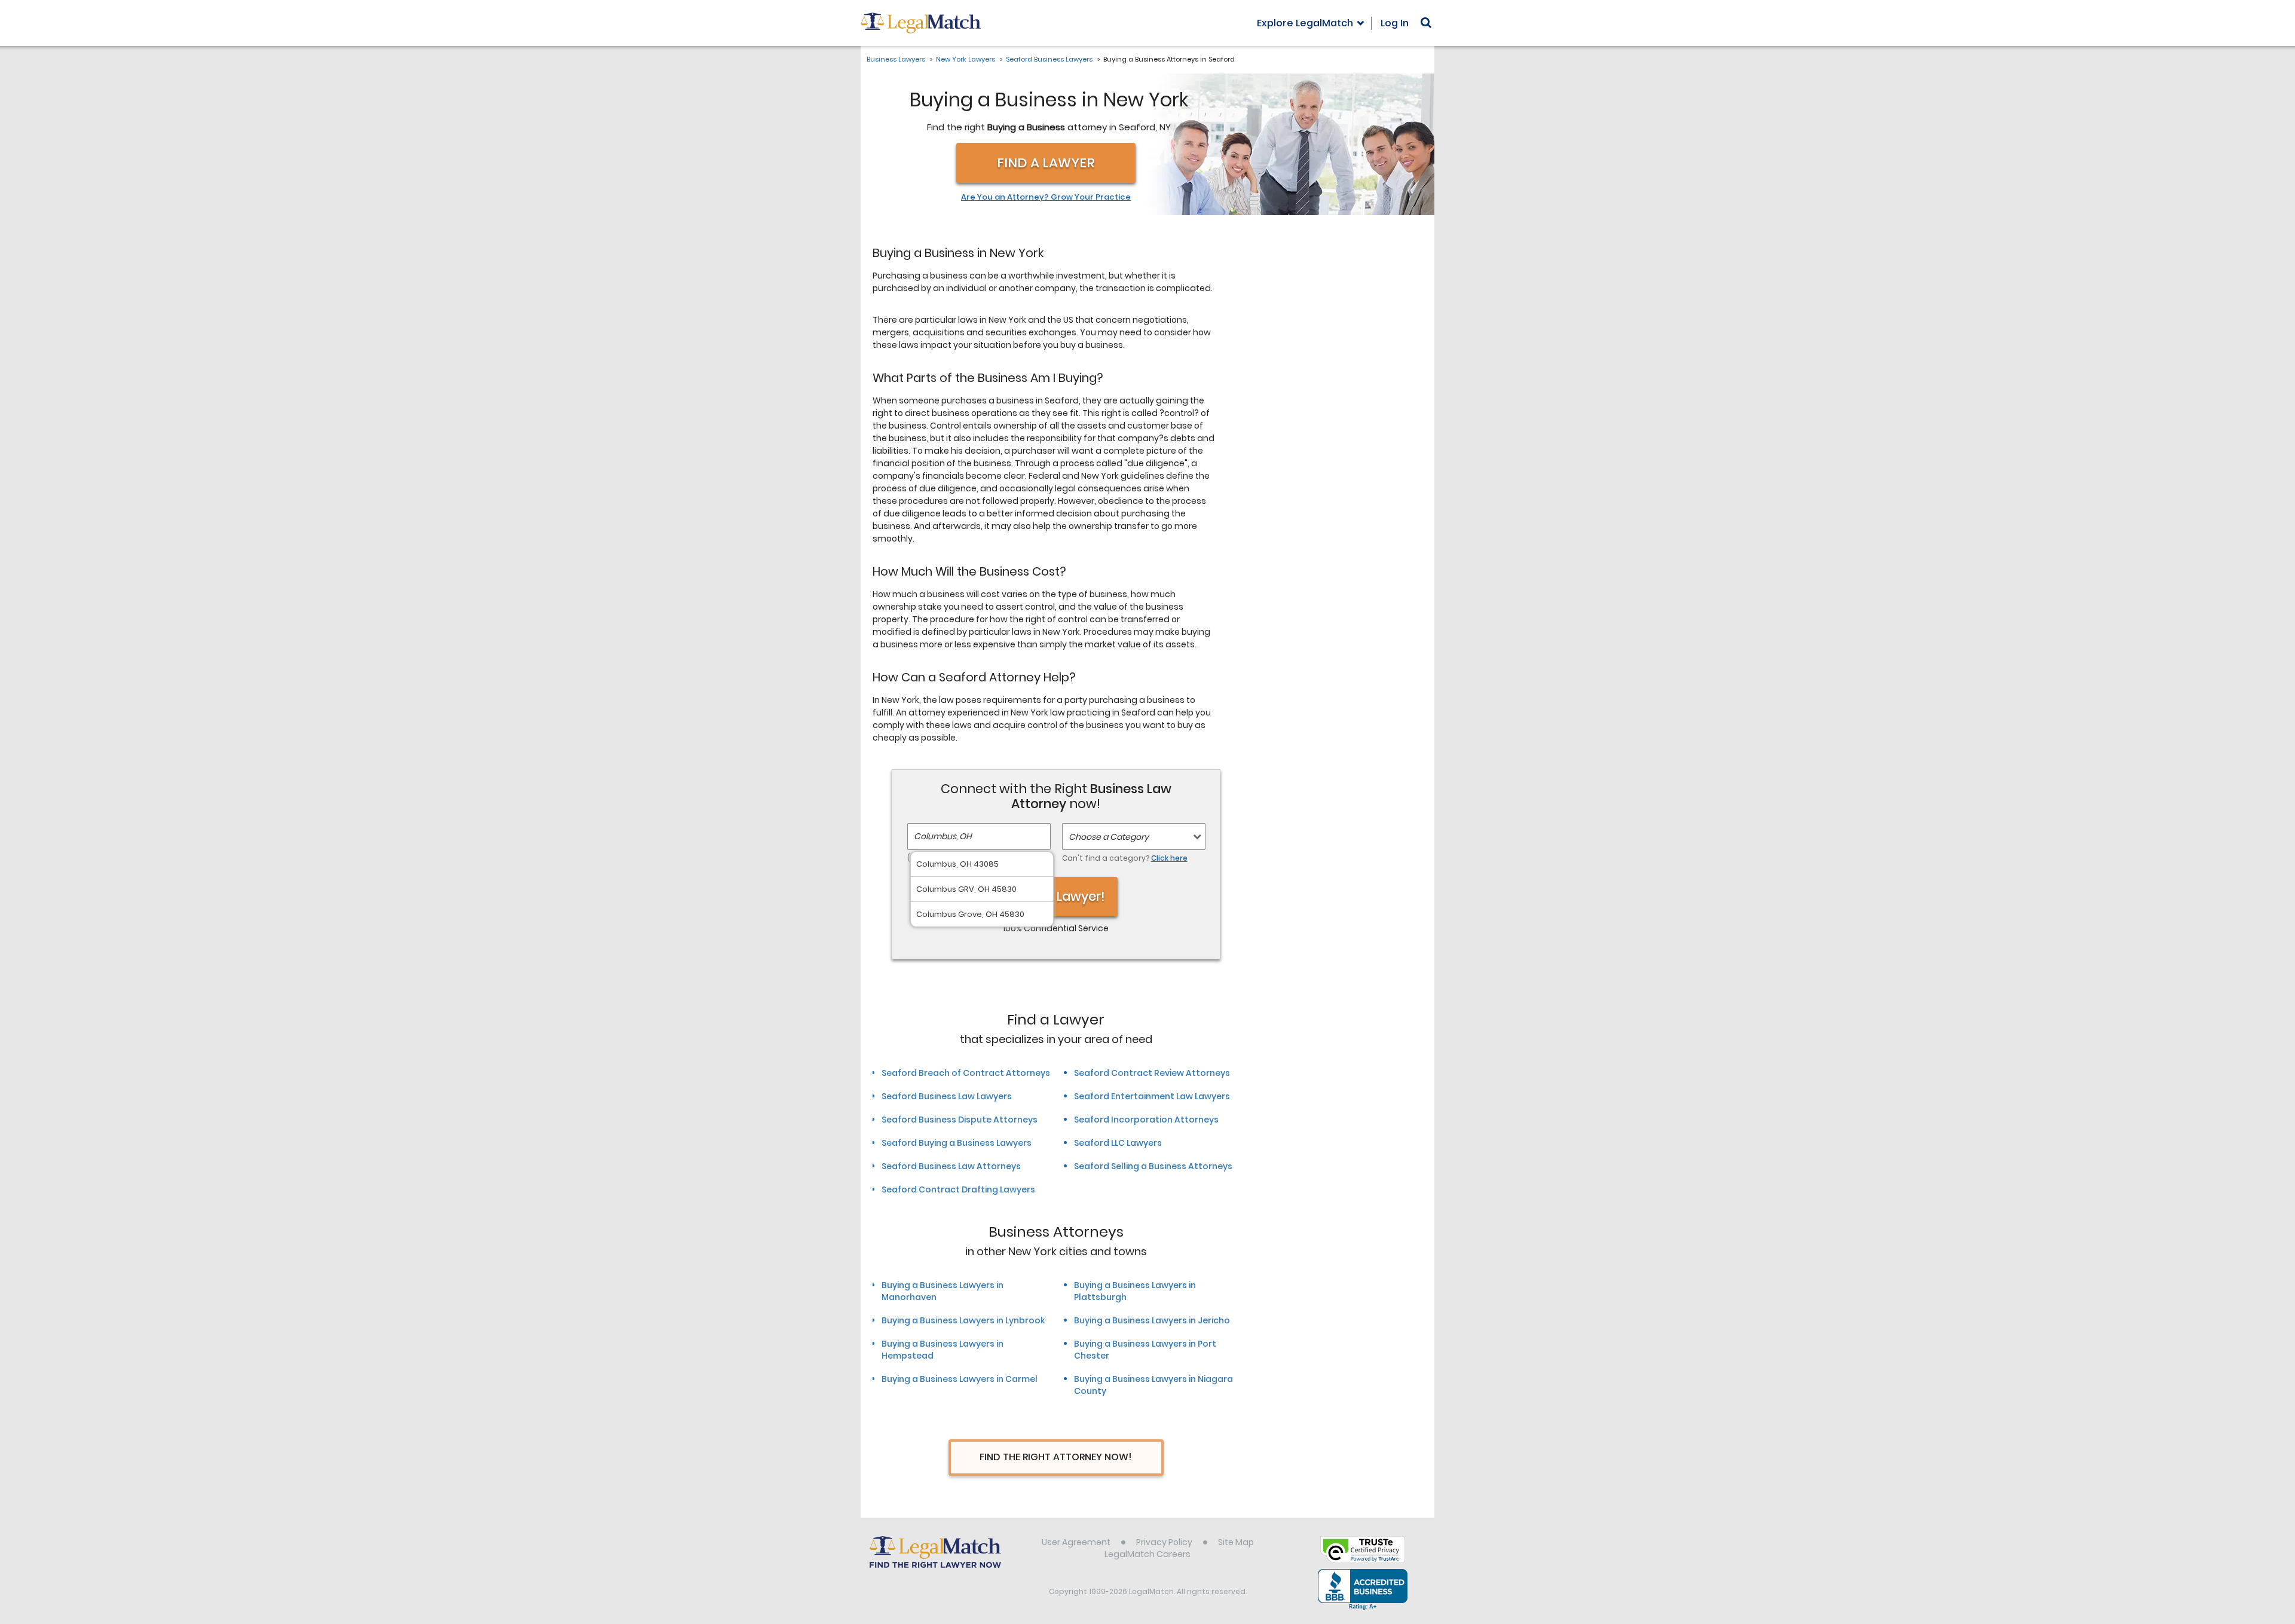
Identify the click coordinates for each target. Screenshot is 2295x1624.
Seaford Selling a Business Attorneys (1153, 1166)
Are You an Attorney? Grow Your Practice (1046, 197)
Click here (1169, 858)
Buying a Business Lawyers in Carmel (960, 1379)
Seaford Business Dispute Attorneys (960, 1120)
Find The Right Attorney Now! (1056, 1457)
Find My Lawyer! (1056, 896)
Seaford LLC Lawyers (1118, 1143)
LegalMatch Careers (1147, 1554)
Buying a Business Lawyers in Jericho (1152, 1320)
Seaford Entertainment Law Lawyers (1152, 1096)
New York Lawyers (966, 59)
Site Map (1236, 1542)
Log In (1395, 23)
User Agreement (1076, 1542)
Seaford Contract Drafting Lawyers (958, 1189)
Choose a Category (1109, 837)
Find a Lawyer (1046, 163)
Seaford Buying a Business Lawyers (957, 1143)
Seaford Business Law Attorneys (951, 1166)
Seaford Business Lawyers (1049, 59)
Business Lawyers (896, 59)
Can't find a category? (1125, 858)
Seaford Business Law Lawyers (947, 1096)
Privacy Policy (1164, 1542)
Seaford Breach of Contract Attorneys (966, 1073)
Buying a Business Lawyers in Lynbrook (963, 1320)
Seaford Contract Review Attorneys (1152, 1073)
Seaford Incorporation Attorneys (1146, 1120)
